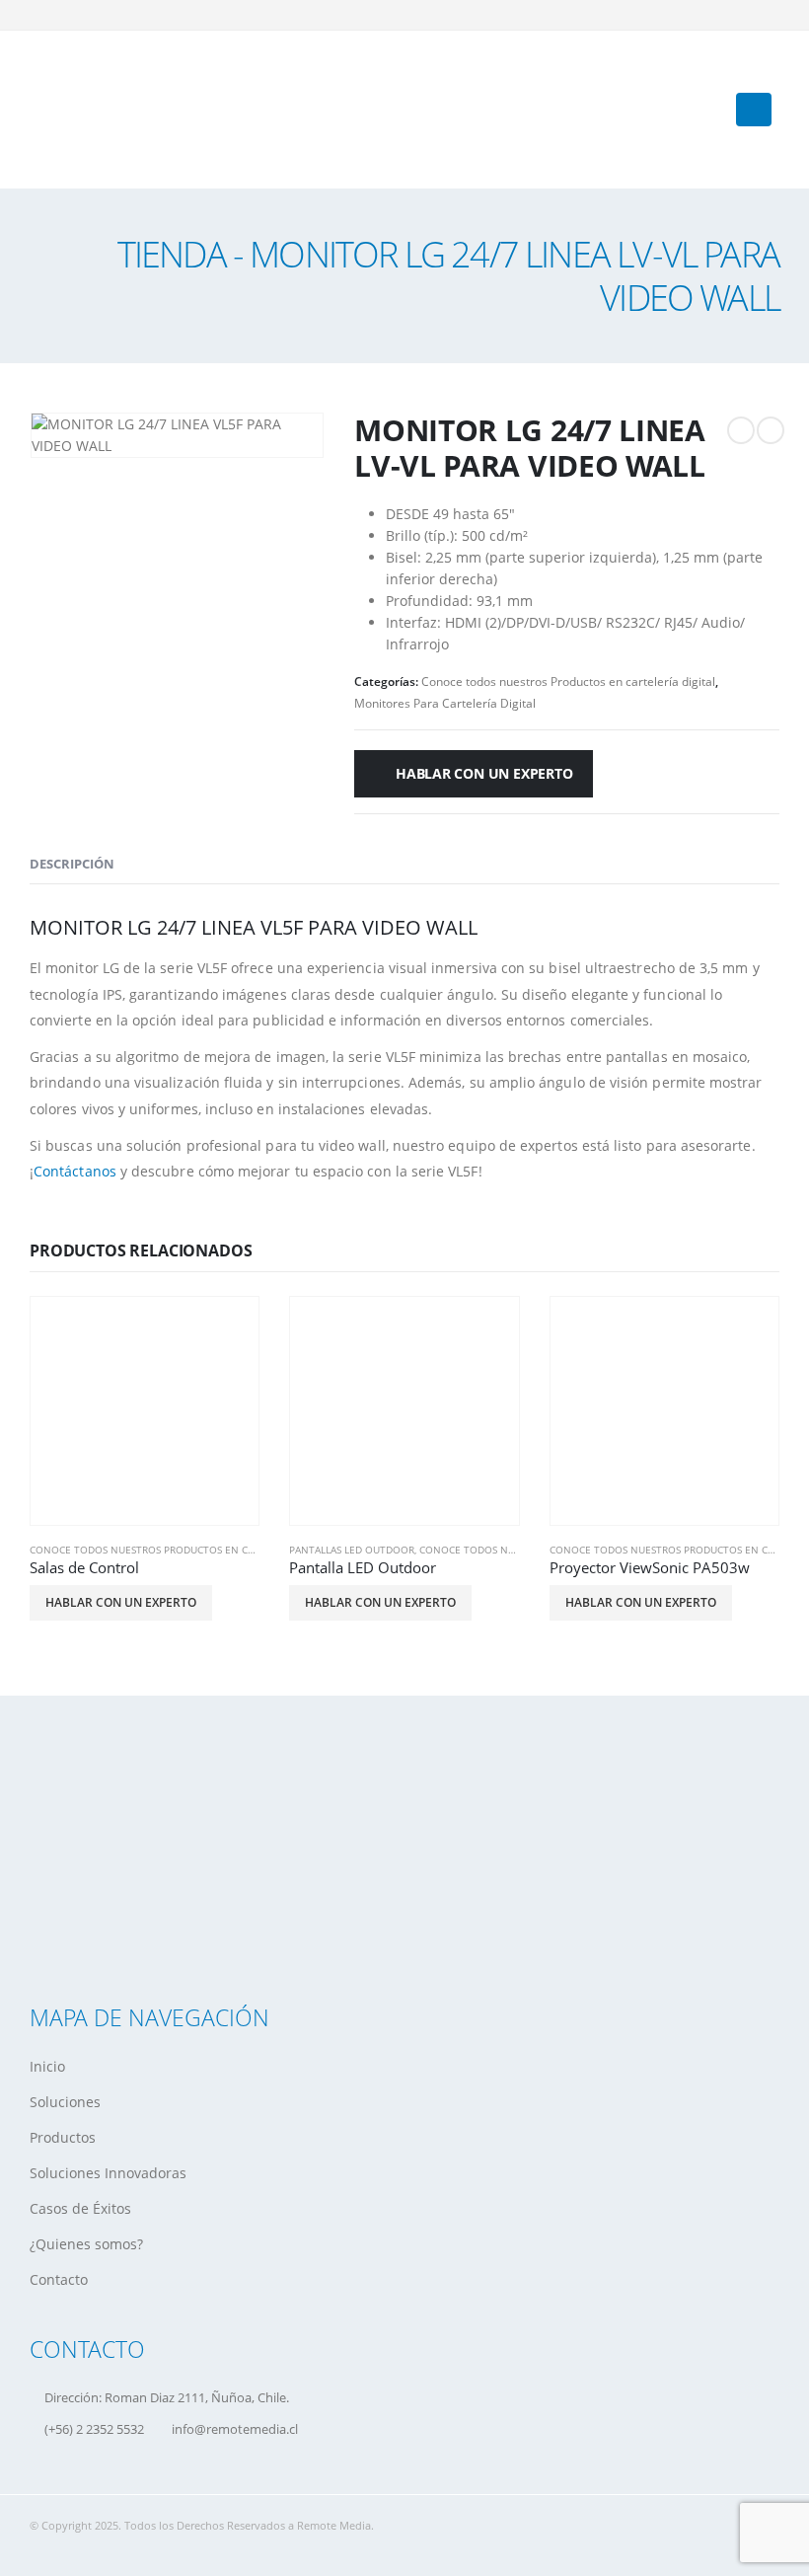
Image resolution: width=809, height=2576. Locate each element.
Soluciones (65, 2102)
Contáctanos (75, 1171)
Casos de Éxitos (80, 2208)
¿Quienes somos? (86, 2244)
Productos (63, 2137)
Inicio (47, 2066)
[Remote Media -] (94, 110)
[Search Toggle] (700, 110)
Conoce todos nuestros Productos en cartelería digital (568, 682)
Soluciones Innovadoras (108, 2173)
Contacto (59, 2279)
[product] (145, 1411)
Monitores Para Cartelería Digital (445, 703)
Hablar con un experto (484, 773)
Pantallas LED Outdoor (352, 1550)
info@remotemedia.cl (235, 2429)
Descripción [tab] (72, 864)
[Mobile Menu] (754, 110)
